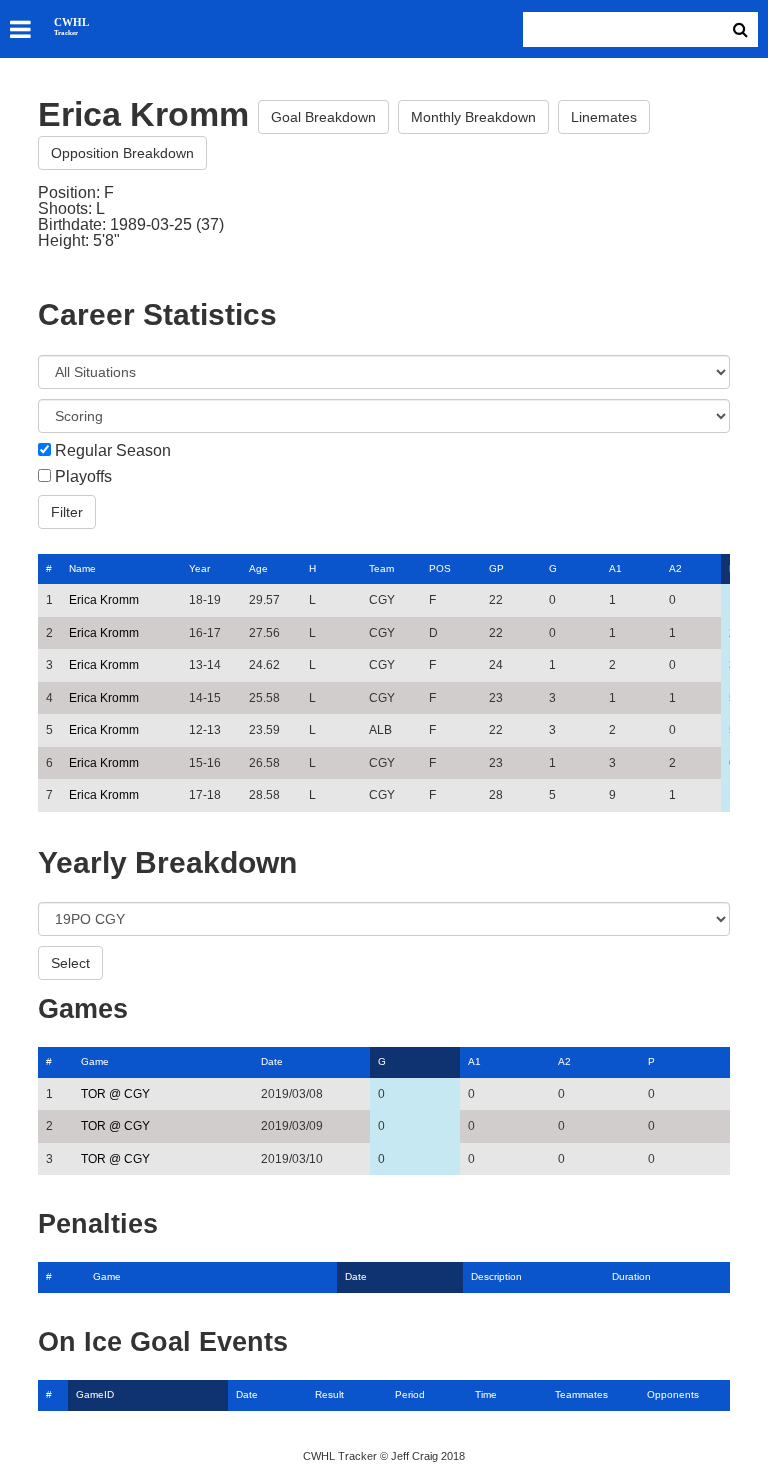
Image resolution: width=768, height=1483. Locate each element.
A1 (615, 568)
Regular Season (113, 451)
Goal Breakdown (323, 117)
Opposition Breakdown (122, 153)
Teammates (581, 1394)
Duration (631, 1276)
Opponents (673, 1394)
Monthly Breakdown (473, 117)
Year (199, 568)
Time (486, 1394)
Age (258, 568)
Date (272, 1061)
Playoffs (83, 477)
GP (496, 568)
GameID (95, 1394)
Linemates (604, 117)
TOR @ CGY (115, 1094)
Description (496, 1276)
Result (329, 1394)
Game (95, 1061)
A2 (675, 568)
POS (440, 568)
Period (410, 1394)
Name (82, 568)
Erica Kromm (104, 600)
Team (381, 568)
